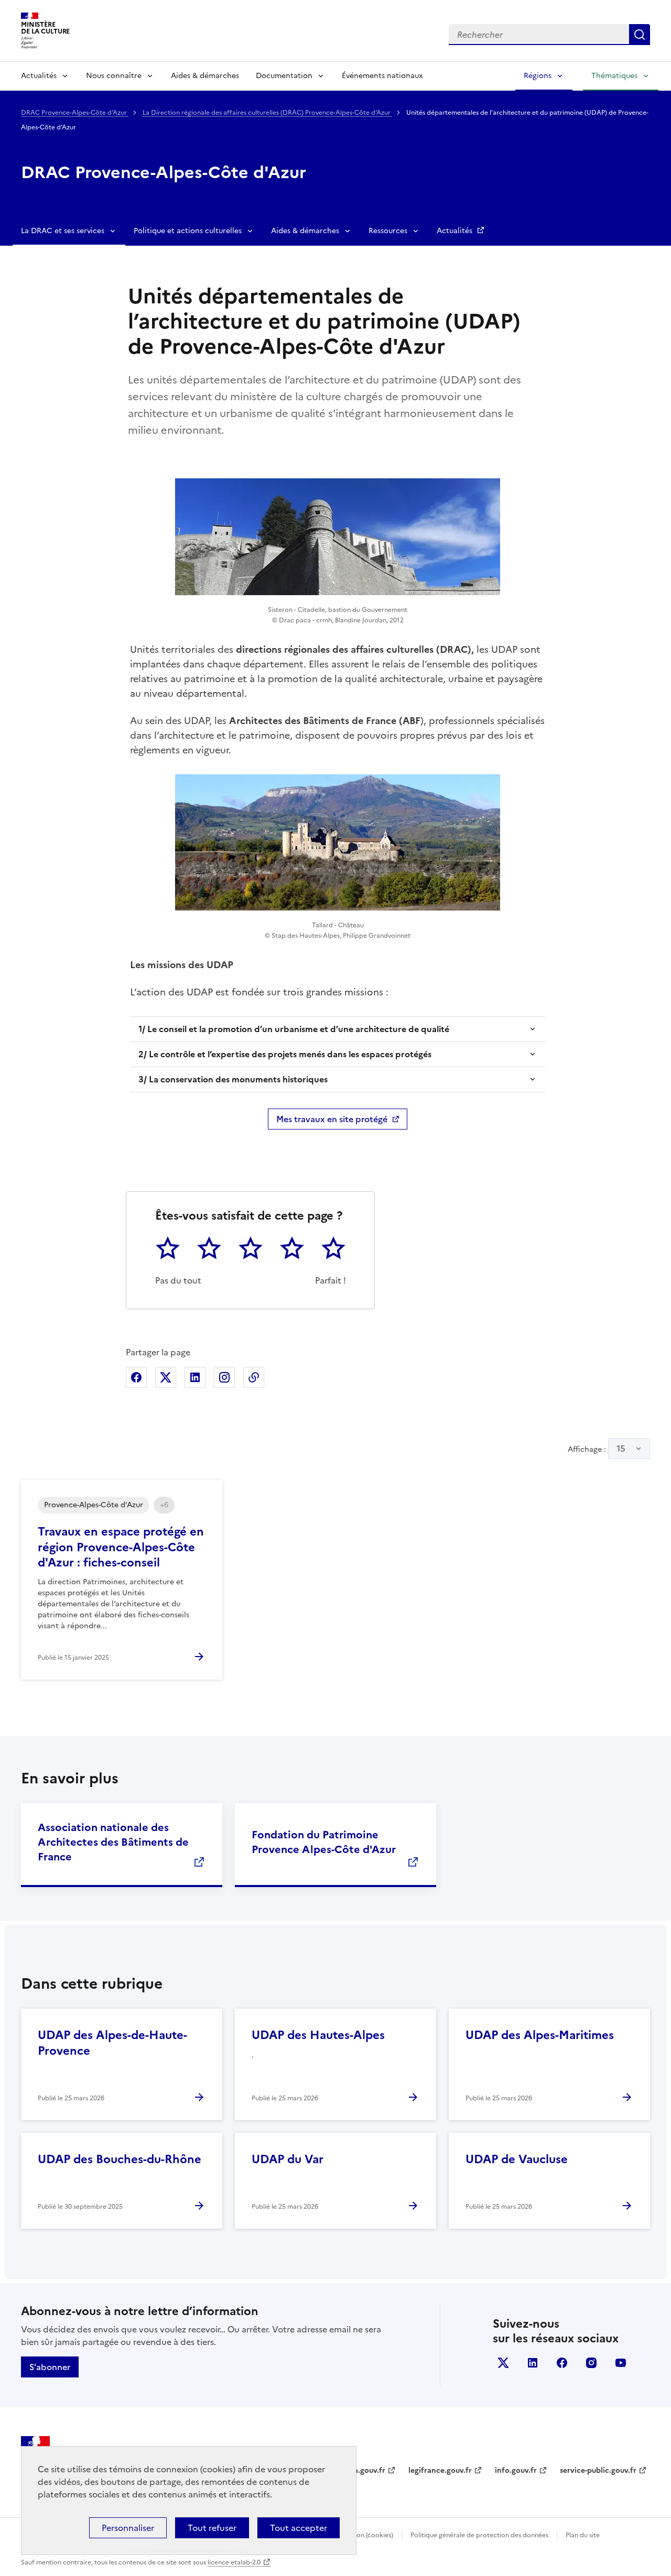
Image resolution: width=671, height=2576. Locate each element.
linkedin (533, 2363)
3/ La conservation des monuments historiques (233, 1079)
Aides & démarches (205, 76)
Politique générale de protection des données (479, 2535)
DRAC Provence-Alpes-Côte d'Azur (75, 113)
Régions (538, 76)
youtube (621, 2363)
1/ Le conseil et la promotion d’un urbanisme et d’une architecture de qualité (294, 1029)
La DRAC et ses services (63, 231)
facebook (562, 2363)
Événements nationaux (382, 76)
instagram (591, 2363)
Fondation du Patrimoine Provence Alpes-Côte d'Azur (324, 1842)
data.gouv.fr (364, 2470)
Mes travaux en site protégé (332, 1119)
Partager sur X (166, 1377)
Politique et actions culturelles (188, 231)
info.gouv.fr (516, 2470)
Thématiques (614, 76)
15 (621, 1449)
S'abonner (50, 2367)
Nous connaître (114, 76)
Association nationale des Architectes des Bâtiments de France (113, 1842)
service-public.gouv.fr (598, 2470)
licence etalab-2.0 (234, 2562)
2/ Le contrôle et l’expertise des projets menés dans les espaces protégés (285, 1054)
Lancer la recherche (640, 35)
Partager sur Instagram (224, 1377)
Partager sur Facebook (136, 1377)
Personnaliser (128, 2528)
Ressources (388, 231)
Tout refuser (212, 2528)
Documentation (284, 76)
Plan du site (583, 2535)
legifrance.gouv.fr (440, 2470)
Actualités (39, 76)
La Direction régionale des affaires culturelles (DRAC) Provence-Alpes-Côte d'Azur (267, 113)
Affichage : (597, 1449)
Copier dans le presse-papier (254, 1377)
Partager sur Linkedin (195, 1377)
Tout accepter (299, 2528)
